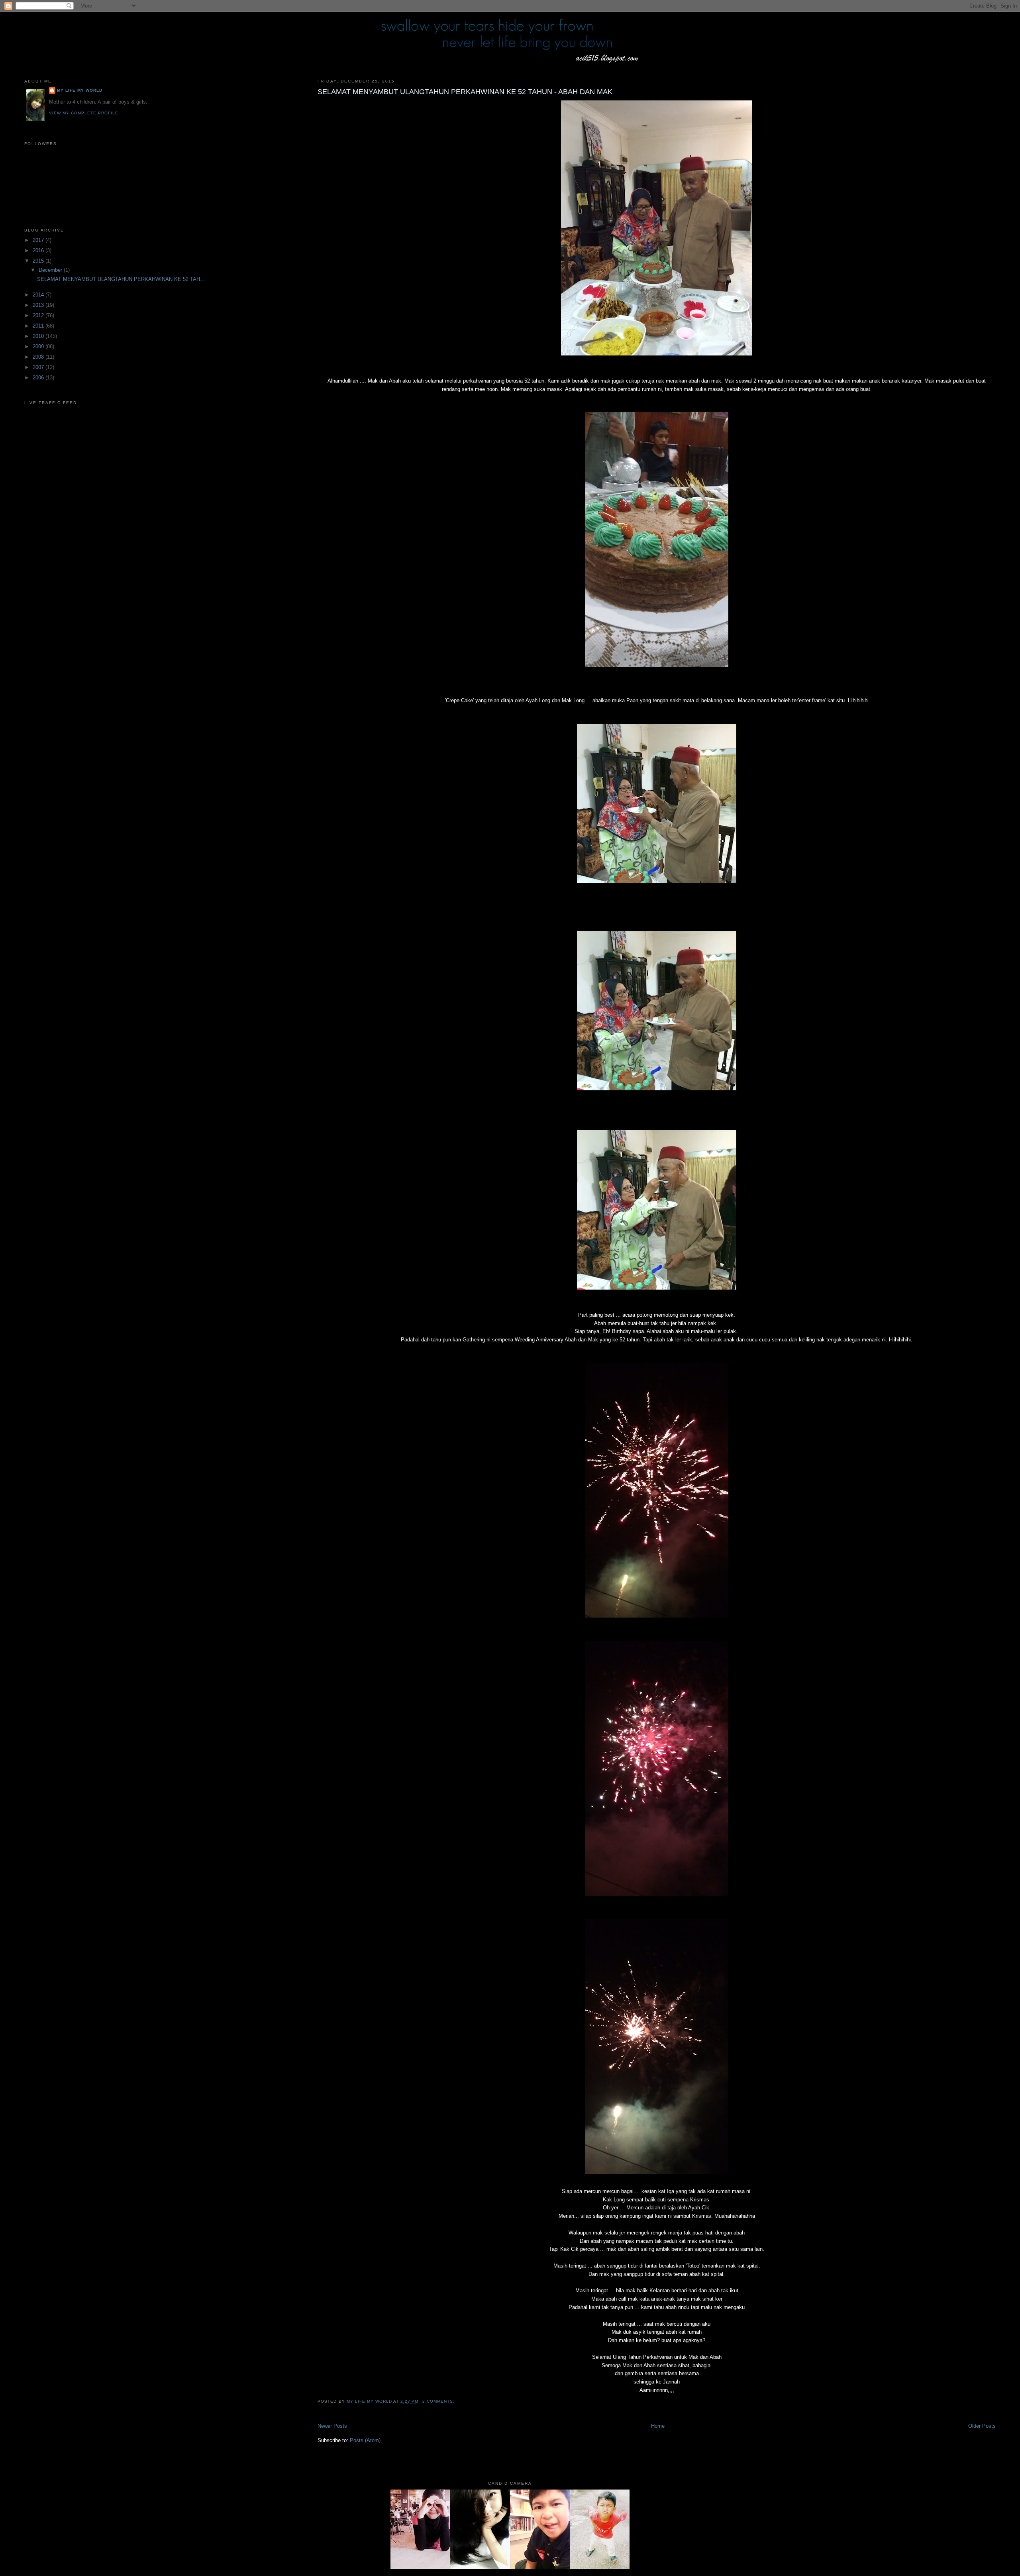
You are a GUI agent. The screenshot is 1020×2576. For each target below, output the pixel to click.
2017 (39, 240)
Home (658, 2426)
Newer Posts (332, 2426)
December (51, 270)
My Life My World (80, 90)
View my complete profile (84, 113)
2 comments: (439, 2401)
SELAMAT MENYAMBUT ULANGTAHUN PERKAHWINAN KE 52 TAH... (121, 279)
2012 (39, 315)
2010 (39, 336)
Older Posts (982, 2426)
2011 (39, 326)
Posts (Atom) (365, 2440)
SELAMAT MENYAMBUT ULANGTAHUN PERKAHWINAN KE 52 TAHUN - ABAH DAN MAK (465, 92)
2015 (39, 261)
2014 (39, 295)
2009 (39, 347)
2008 (39, 357)
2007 (39, 367)
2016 (39, 250)
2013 (39, 305)
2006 (39, 378)
